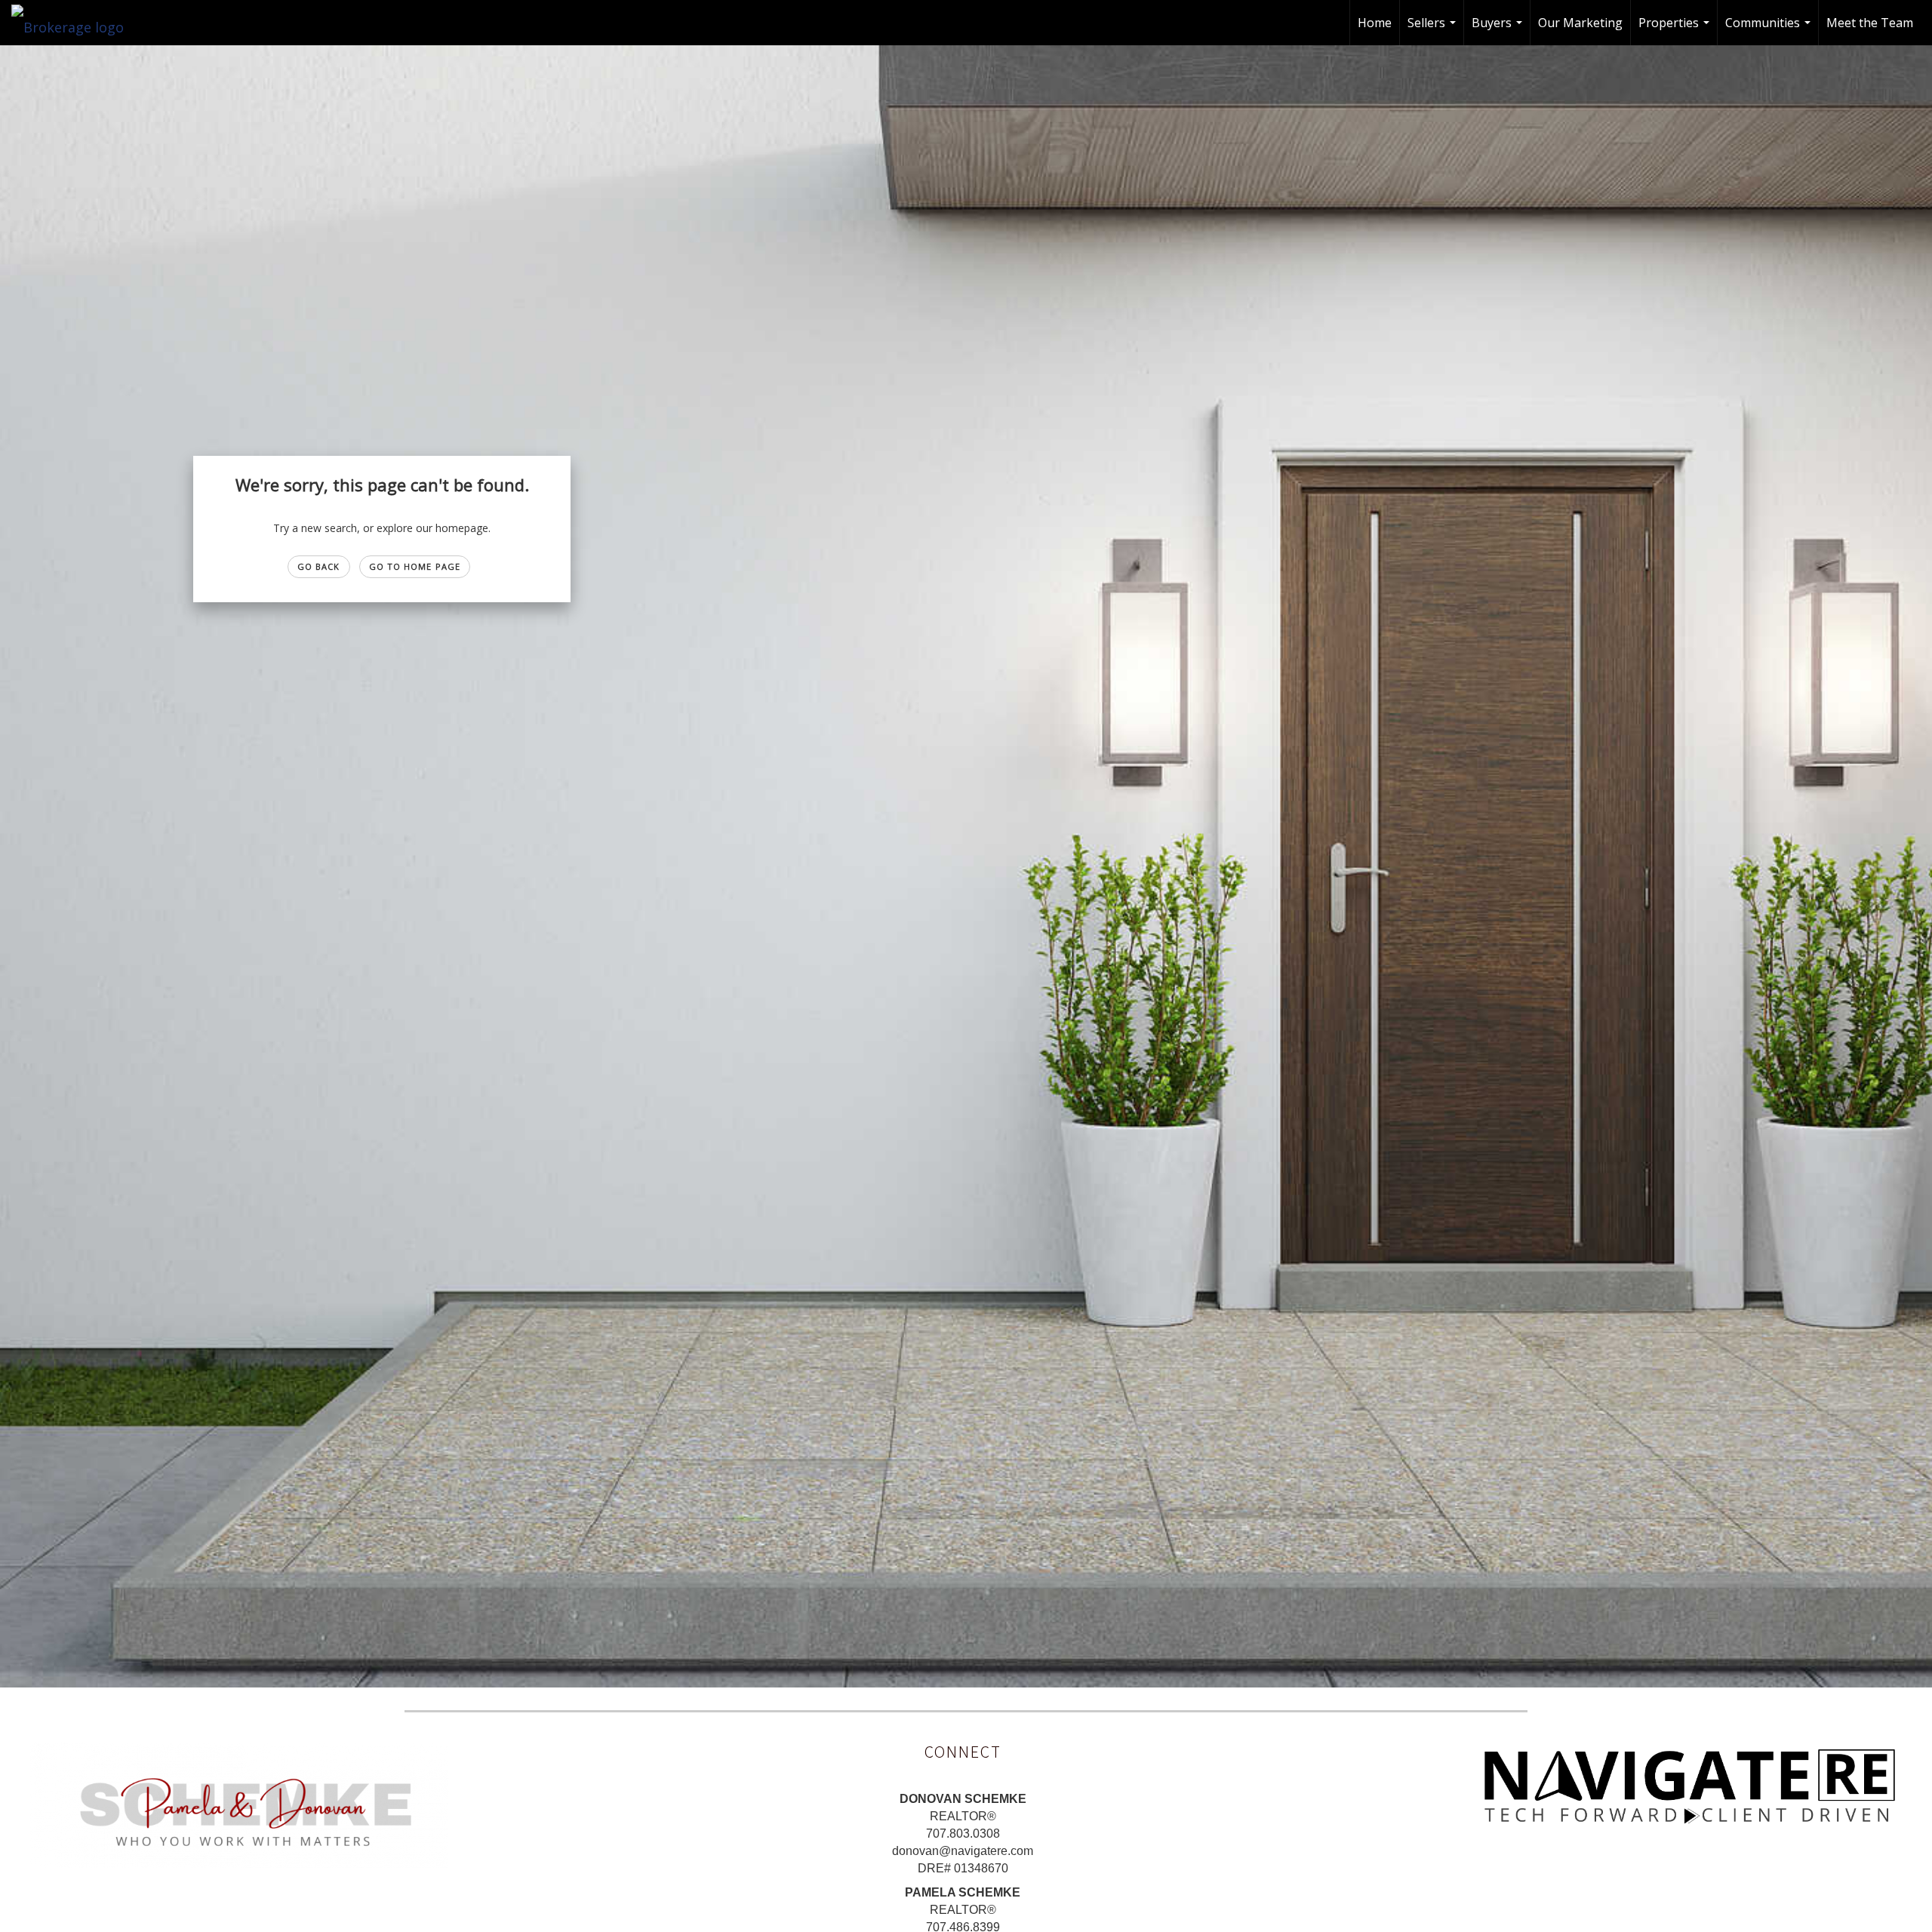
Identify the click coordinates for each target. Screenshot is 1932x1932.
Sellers (1434, 30)
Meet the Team (1870, 23)
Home (1375, 23)
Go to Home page (415, 566)
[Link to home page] (75, 23)
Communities (1770, 30)
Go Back (319, 566)
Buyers (1499, 30)
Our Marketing (1580, 23)
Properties (1676, 30)
